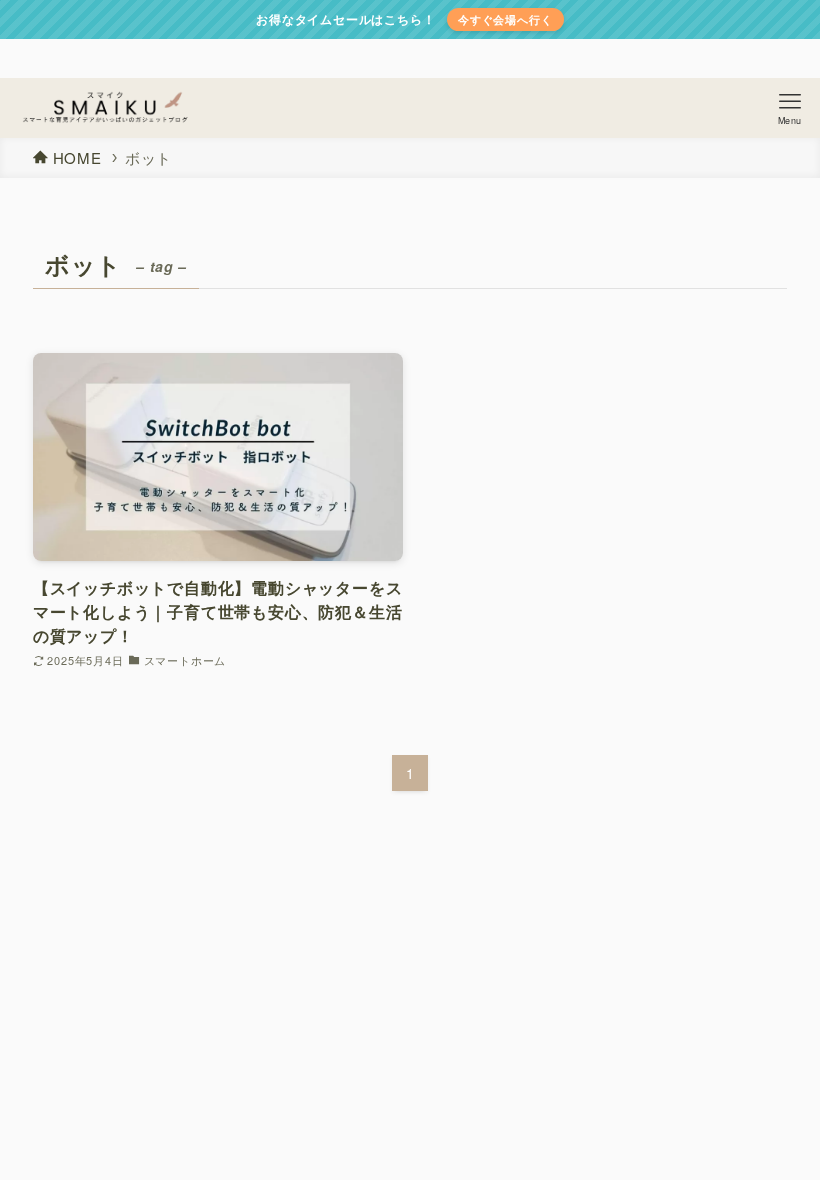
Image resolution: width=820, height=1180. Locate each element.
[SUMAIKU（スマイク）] (105, 108)
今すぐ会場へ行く (505, 19)
